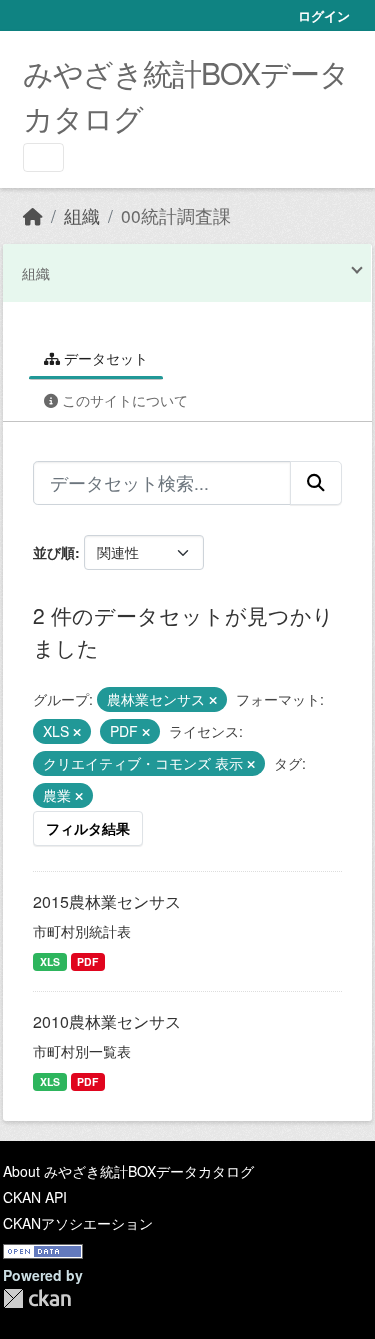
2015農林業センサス (107, 901)
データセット (104, 358)
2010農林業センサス (107, 1021)
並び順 (54, 552)
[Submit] (316, 483)
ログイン (324, 15)
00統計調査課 (176, 215)
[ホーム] (33, 215)
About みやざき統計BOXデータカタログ (128, 1171)
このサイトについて (123, 400)
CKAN (37, 1298)
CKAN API (35, 1197)
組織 (82, 215)
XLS (50, 961)
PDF (87, 961)
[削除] (213, 700)
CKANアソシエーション (78, 1223)
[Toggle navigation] (43, 157)
